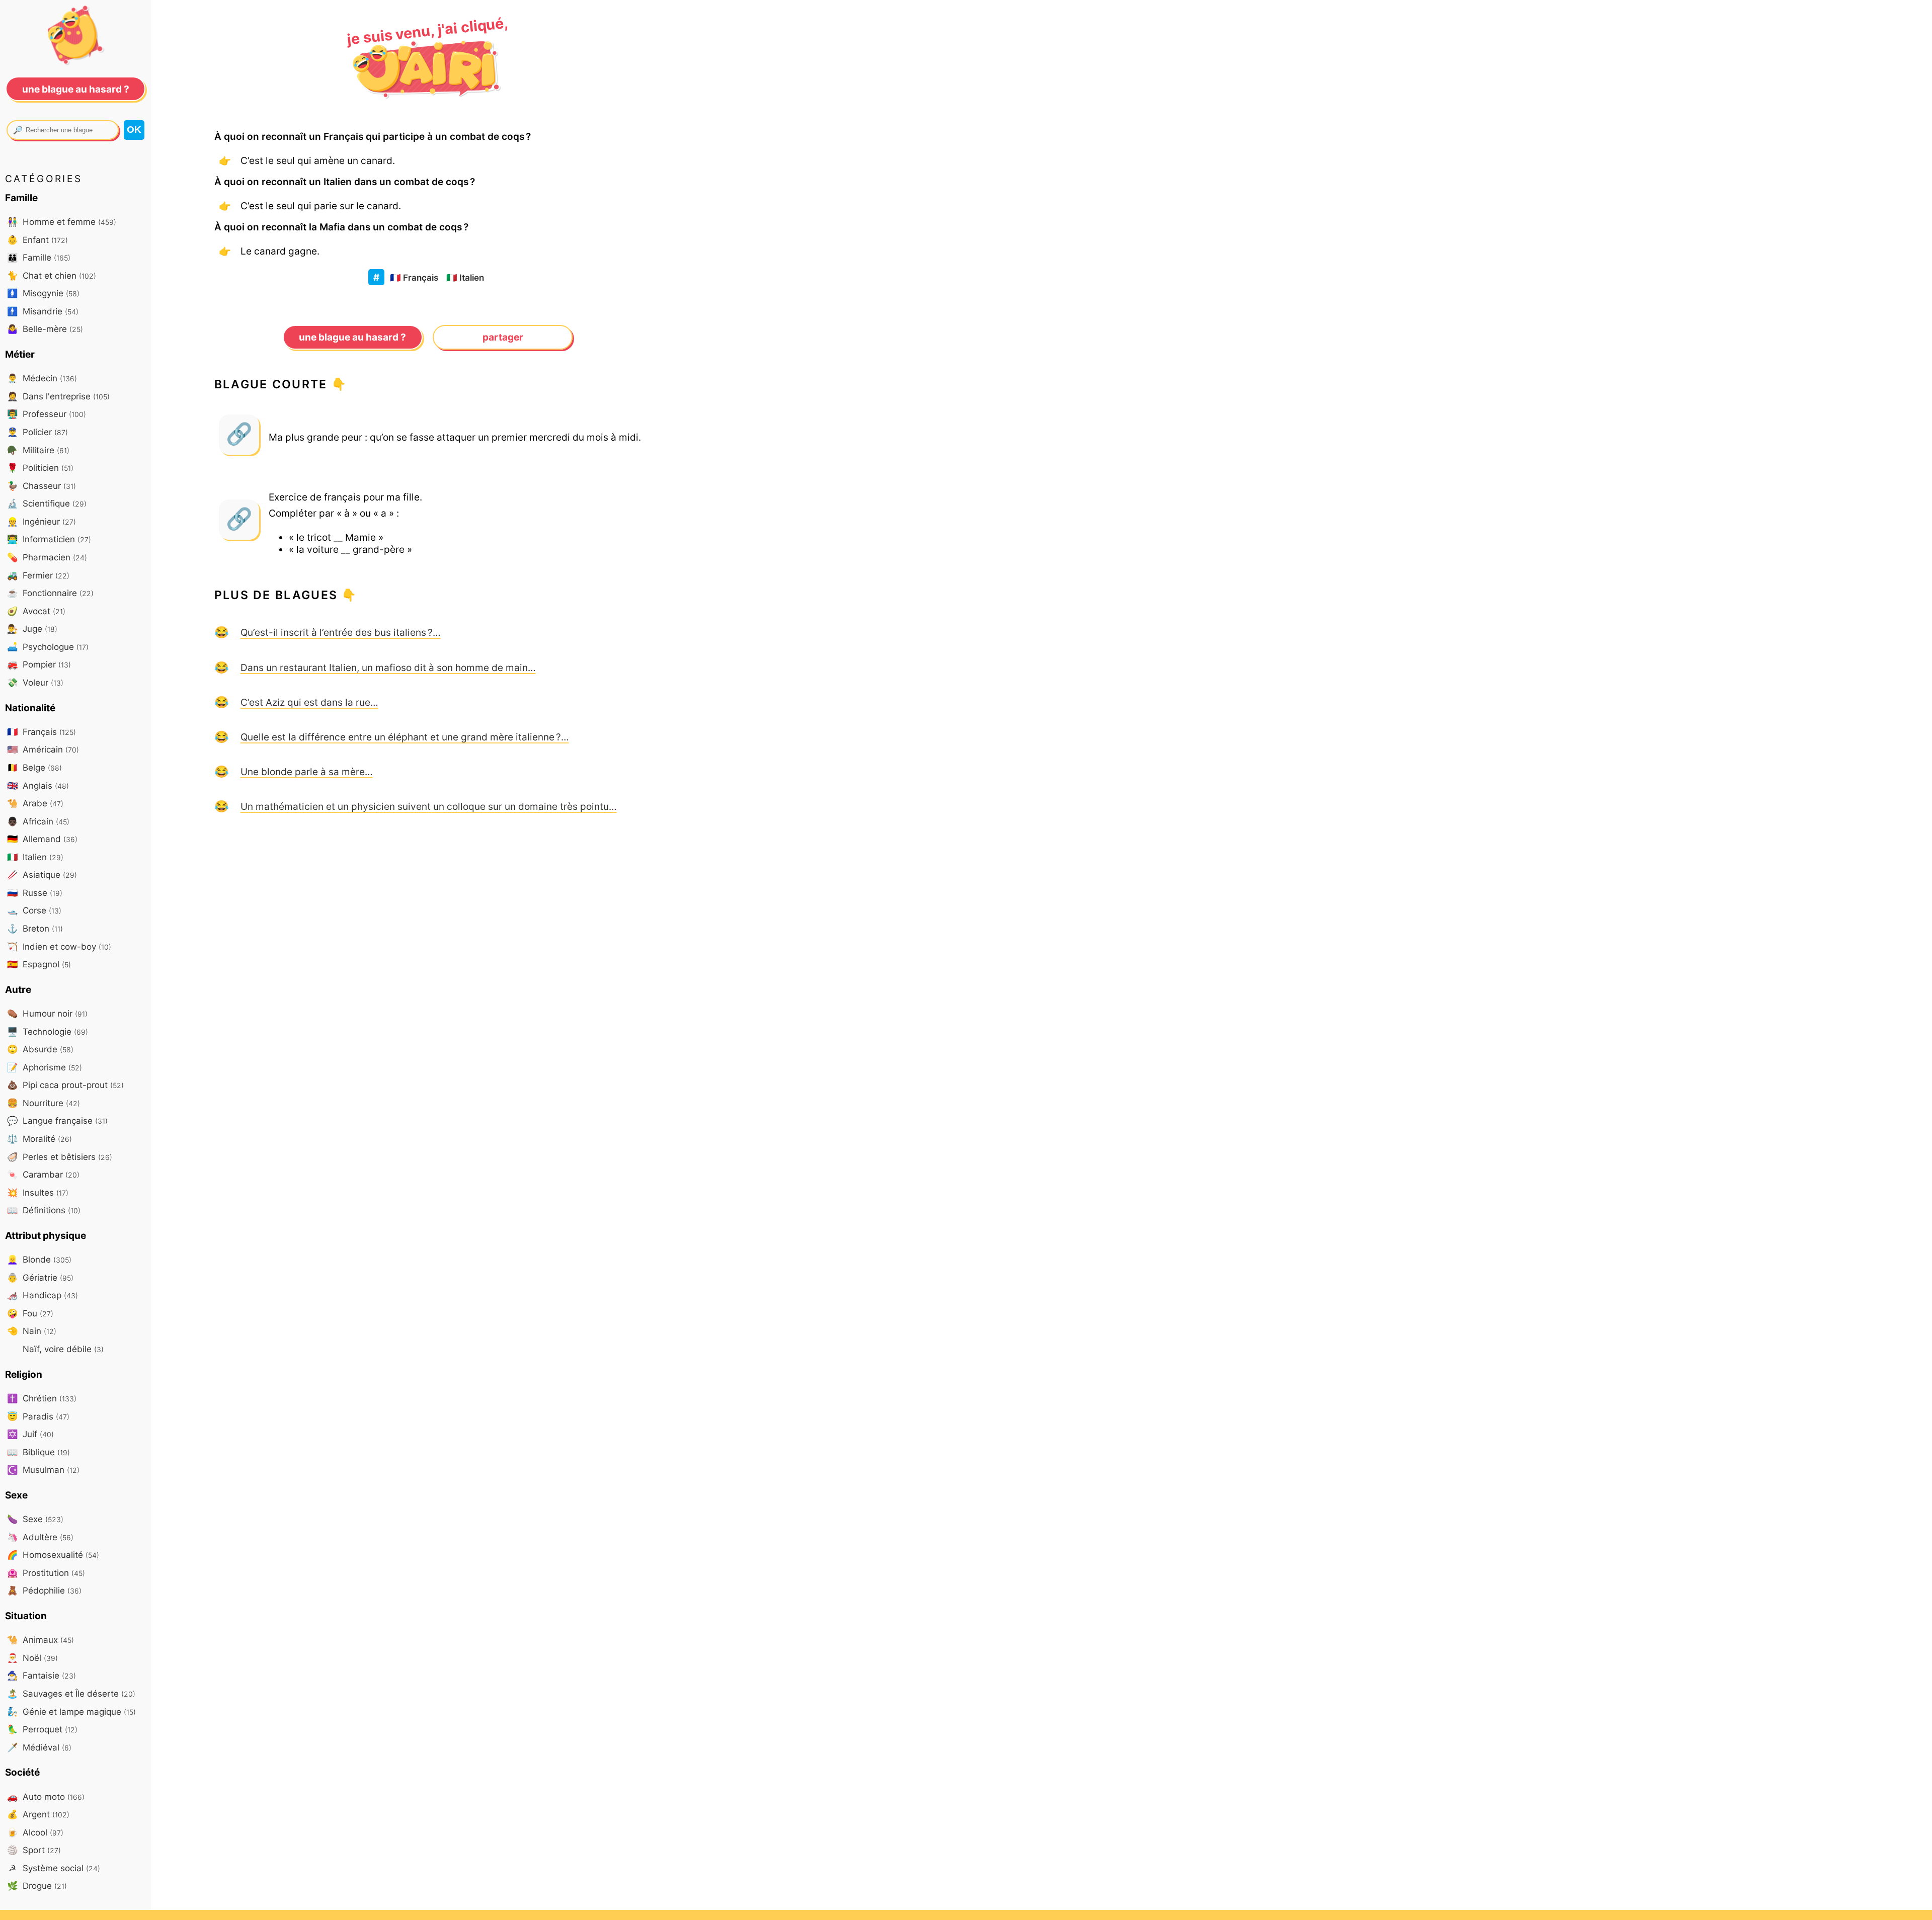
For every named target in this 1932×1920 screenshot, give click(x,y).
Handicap (43, 1295)
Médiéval (39, 1747)
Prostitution (46, 1573)
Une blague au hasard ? (352, 337)
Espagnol (39, 964)
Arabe (35, 803)
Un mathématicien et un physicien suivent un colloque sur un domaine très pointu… (429, 806)
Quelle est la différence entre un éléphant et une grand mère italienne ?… (405, 737)
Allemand (42, 839)
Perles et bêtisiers (60, 1157)
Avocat (36, 611)
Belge (34, 767)
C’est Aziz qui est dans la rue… (309, 702)
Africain (38, 821)
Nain (32, 1331)
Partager (503, 337)
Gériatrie (40, 1277)
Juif (30, 1434)
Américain (43, 749)
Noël (32, 1658)
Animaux (41, 1640)
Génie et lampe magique (71, 1712)
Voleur (35, 682)
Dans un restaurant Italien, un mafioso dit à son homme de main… (388, 667)
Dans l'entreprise (58, 396)
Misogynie (43, 293)
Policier (37, 432)
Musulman (43, 1470)
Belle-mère (45, 329)
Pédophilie (44, 1590)
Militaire (38, 450)
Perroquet (42, 1729)
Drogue (37, 1886)
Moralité (39, 1139)
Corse (34, 910)
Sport (34, 1850)
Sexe (35, 1519)
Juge (32, 629)
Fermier (38, 575)
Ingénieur (42, 521)
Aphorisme (45, 1067)
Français (414, 277)
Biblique (38, 1452)
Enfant (37, 240)
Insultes (38, 1192)
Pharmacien (47, 557)
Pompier (39, 664)
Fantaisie (42, 1675)
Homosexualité (53, 1555)
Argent (38, 1814)
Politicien (40, 468)
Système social (54, 1868)
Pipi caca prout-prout (65, 1085)
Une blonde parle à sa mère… (307, 772)
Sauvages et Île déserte (71, 1693)
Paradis (38, 1416)
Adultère (40, 1537)
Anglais (38, 785)
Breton (35, 928)
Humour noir (47, 1013)
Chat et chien (52, 275)
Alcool (35, 1832)
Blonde (39, 1259)
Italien (465, 277)
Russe (35, 893)
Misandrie (43, 311)
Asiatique (42, 874)
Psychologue (48, 647)
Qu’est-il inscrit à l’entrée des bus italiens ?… (341, 632)
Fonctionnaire (50, 593)
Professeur (47, 414)
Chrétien (42, 1398)
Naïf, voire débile (62, 1349)
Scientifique (47, 503)
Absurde (40, 1049)
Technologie (48, 1031)
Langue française (57, 1120)
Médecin (42, 378)
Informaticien (49, 539)
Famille (39, 257)
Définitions (44, 1210)
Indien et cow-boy (59, 946)
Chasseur (42, 486)
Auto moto (46, 1797)
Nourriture (44, 1103)
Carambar (43, 1174)
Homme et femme (62, 222)
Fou (30, 1313)
